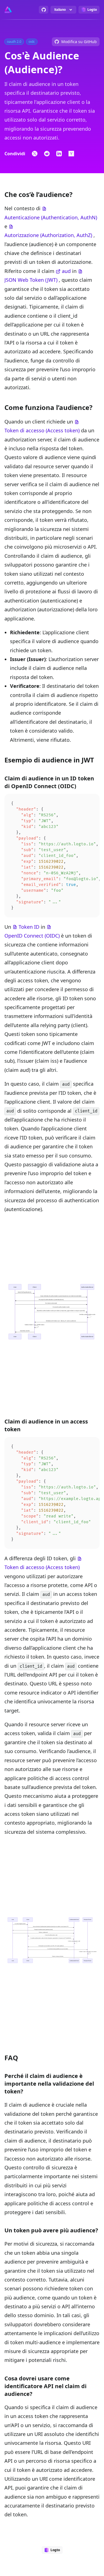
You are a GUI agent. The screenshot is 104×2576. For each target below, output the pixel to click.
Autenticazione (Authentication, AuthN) (51, 217)
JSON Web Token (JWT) (31, 280)
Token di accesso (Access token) (42, 430)
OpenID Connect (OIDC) (32, 936)
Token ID (29, 927)
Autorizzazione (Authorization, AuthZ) (48, 235)
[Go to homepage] (8, 10)
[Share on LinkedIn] (59, 154)
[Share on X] (35, 154)
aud (66, 271)
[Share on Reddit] (47, 154)
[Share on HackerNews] (71, 154)
